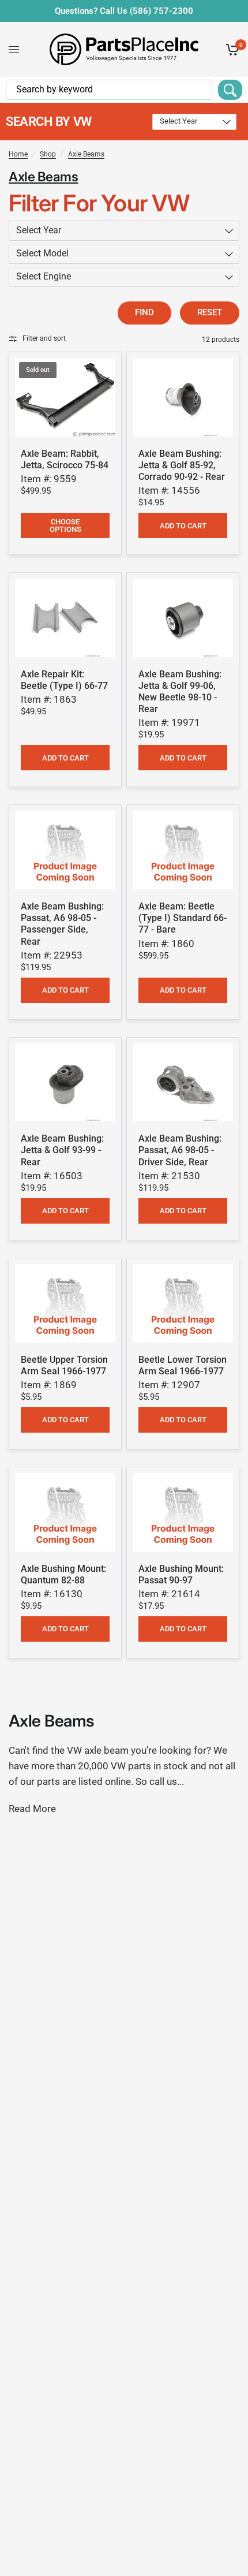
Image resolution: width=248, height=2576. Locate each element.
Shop (48, 154)
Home (18, 154)
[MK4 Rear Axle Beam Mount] (183, 618)
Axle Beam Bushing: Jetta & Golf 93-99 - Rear (62, 1150)
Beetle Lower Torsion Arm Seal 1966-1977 (183, 1365)
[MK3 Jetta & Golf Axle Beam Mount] (65, 1083)
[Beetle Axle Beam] (183, 850)
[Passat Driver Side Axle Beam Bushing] (183, 1083)
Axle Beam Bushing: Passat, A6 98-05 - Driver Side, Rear (180, 1150)
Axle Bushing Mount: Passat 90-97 (181, 1574)
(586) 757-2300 (161, 11)
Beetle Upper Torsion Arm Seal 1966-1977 (64, 1365)
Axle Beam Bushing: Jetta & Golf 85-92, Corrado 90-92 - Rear (182, 465)
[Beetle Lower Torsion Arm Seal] (183, 1303)
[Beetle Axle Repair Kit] (65, 618)
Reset (210, 312)
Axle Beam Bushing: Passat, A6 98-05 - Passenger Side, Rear (62, 924)
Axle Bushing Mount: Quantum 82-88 (63, 1574)
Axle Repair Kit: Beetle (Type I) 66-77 (64, 680)
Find (144, 312)
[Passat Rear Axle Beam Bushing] (183, 1512)
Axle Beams (86, 154)
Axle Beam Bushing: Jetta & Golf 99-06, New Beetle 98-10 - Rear (180, 691)
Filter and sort (44, 338)
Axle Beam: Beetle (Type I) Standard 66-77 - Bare (183, 918)
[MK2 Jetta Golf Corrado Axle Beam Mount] (183, 397)
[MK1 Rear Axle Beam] (65, 397)
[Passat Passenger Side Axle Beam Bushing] (65, 850)
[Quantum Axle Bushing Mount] (65, 1512)
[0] (230, 49)
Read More (32, 1809)
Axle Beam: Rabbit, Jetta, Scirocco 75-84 (65, 459)
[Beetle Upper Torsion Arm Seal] (65, 1303)
